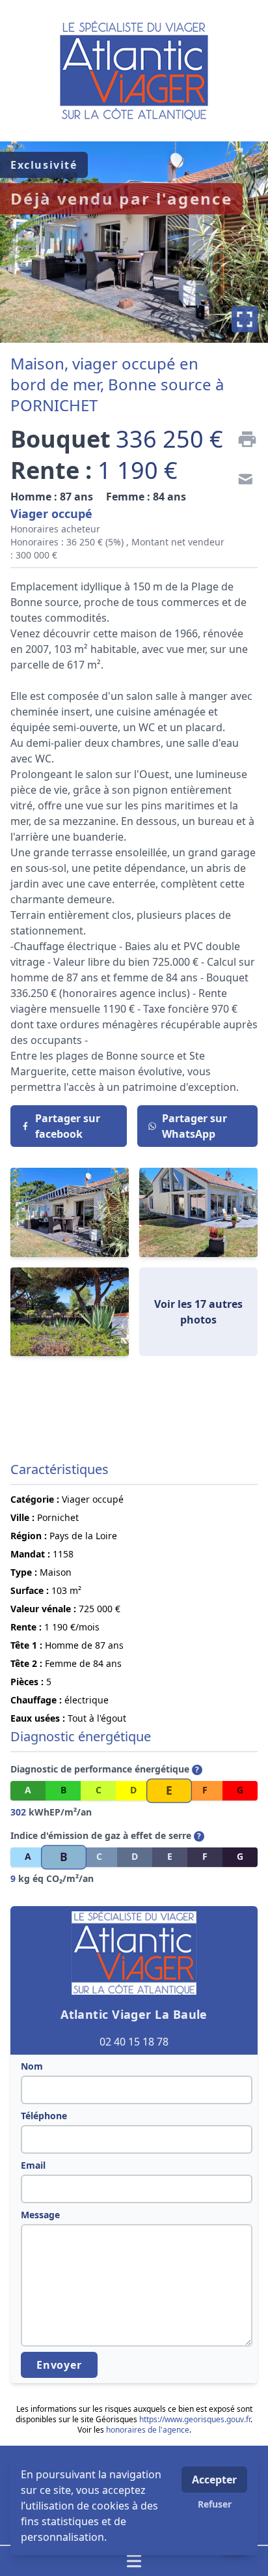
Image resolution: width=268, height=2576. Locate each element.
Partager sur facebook (68, 1126)
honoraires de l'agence (148, 2430)
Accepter (214, 2480)
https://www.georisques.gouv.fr (195, 2419)
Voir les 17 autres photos (198, 1312)
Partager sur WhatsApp (194, 1126)
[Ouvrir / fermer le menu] (134, 2561)
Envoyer (59, 2365)
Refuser (215, 2504)
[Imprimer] (242, 439)
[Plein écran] (245, 319)
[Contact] (242, 481)
